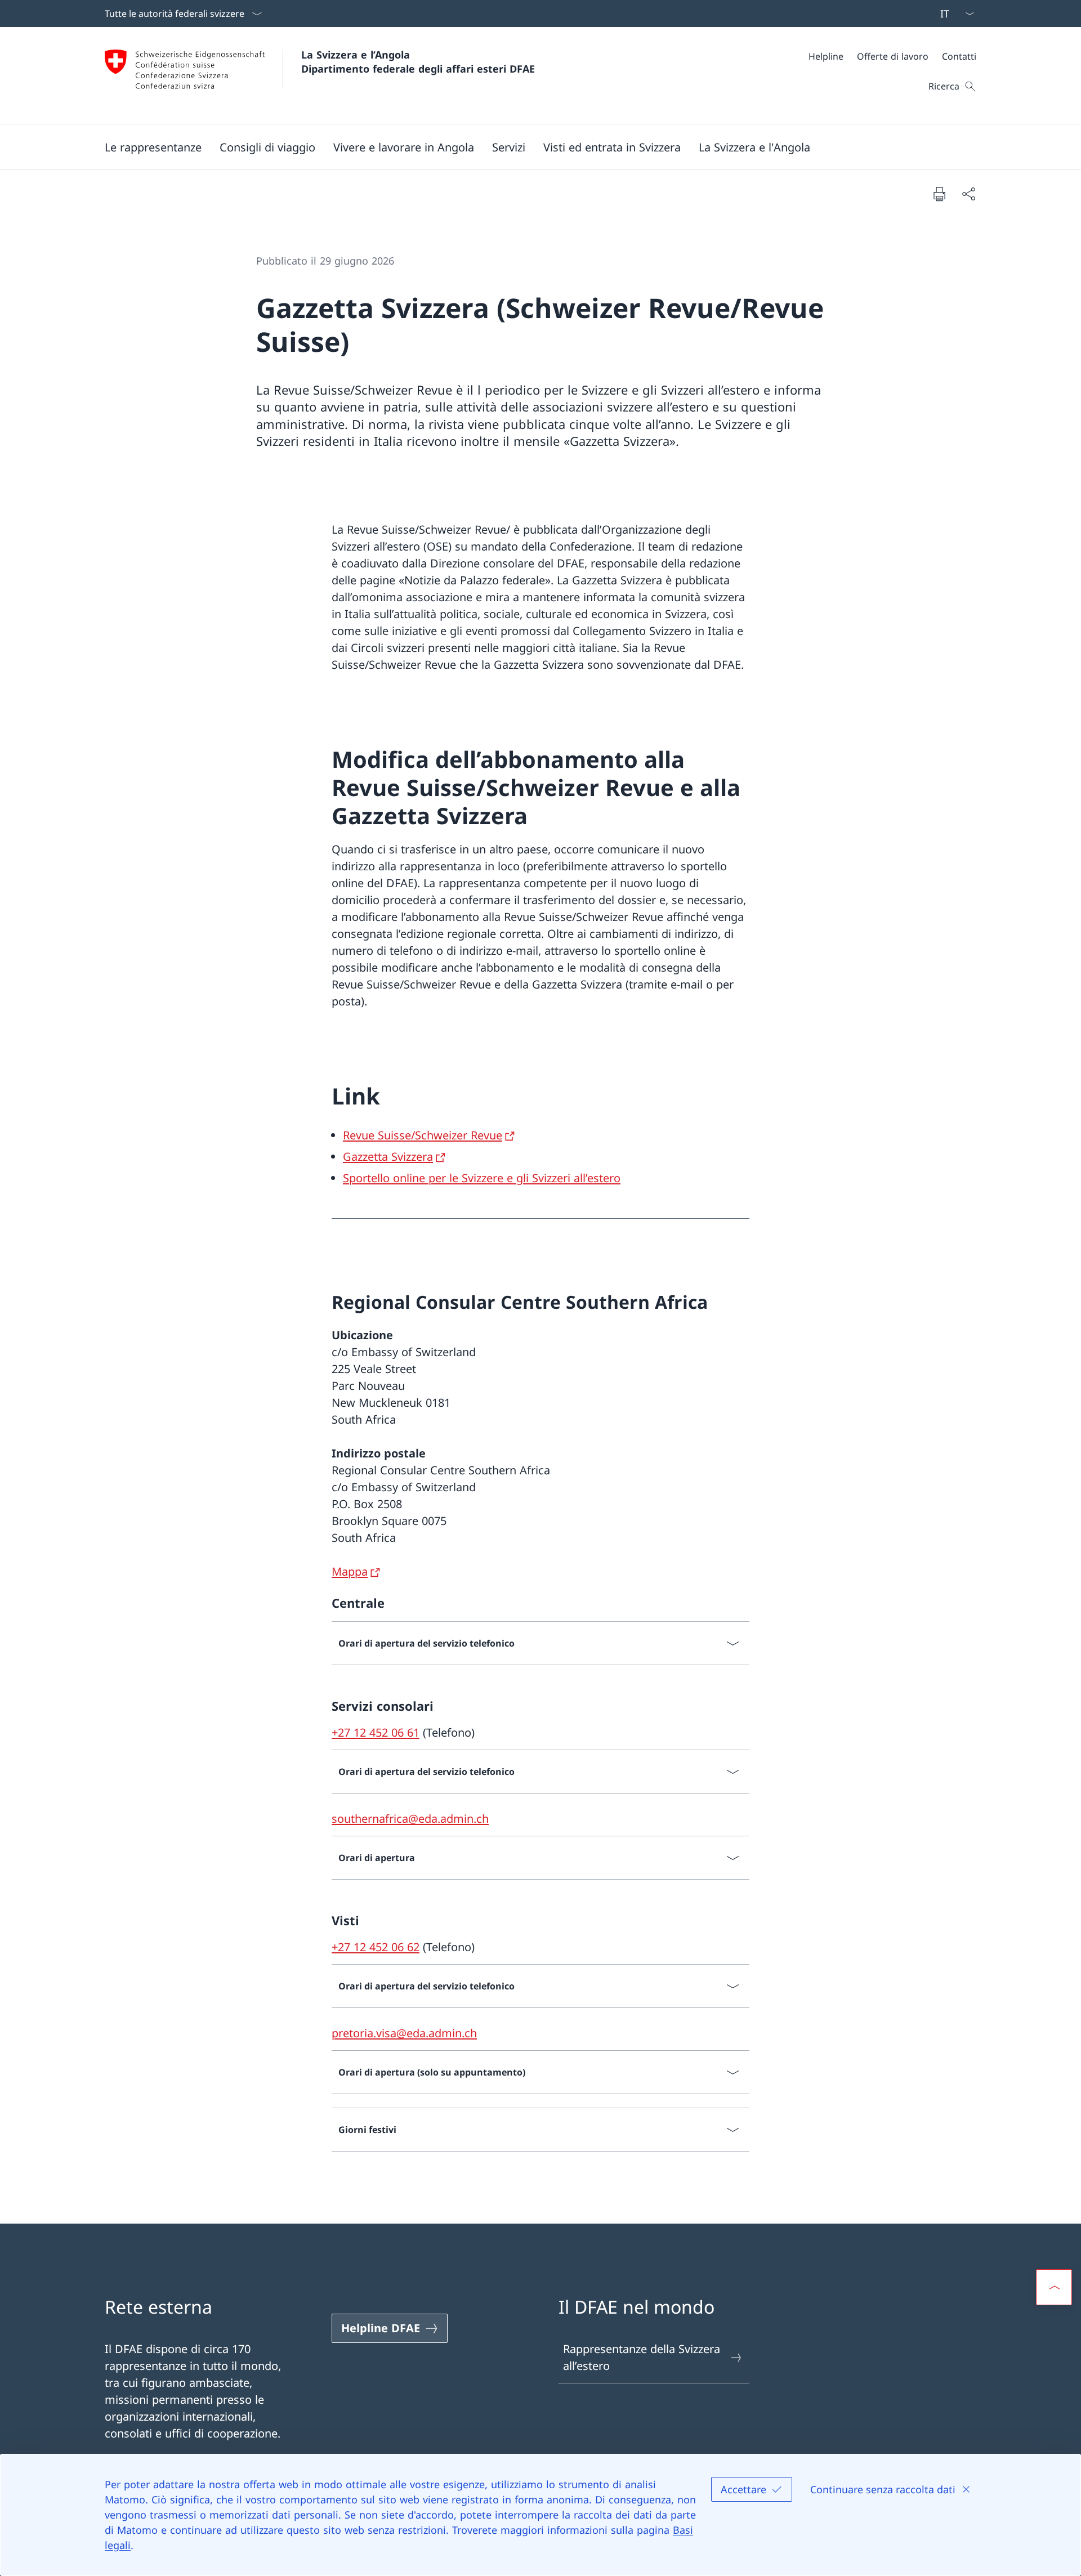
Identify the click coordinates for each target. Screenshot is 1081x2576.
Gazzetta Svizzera (388, 1157)
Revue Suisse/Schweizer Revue (423, 1135)
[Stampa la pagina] (939, 194)
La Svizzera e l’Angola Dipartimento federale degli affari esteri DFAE (418, 62)
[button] (153, 147)
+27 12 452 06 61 (376, 1732)
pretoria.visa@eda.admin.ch (404, 2033)
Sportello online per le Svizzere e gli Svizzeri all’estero (482, 1178)
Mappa (350, 1571)
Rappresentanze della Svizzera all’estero (642, 2357)
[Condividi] (968, 194)
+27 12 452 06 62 (376, 1947)
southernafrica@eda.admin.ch (410, 1819)
